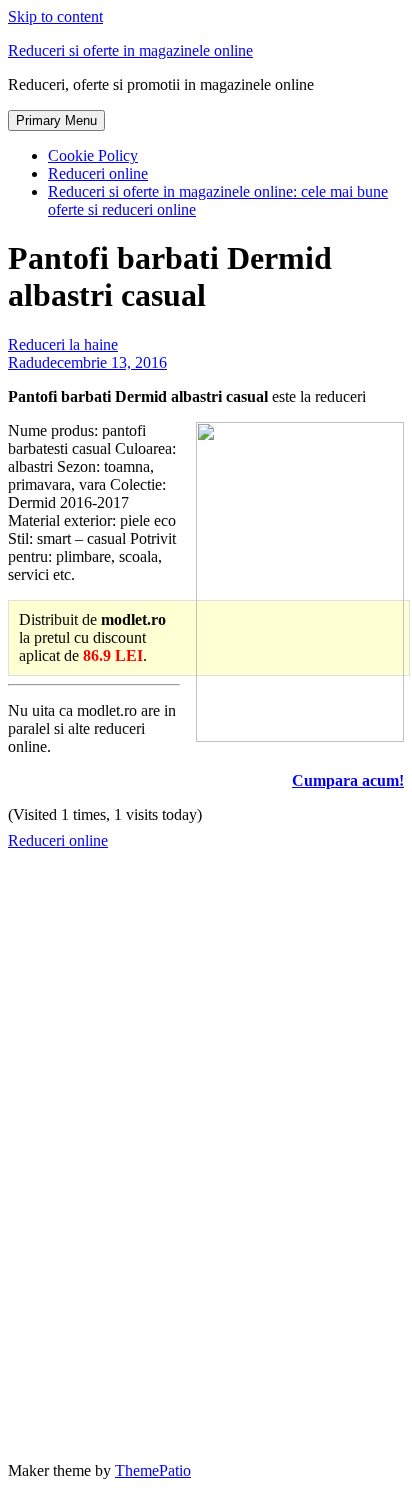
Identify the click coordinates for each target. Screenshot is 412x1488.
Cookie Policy (93, 155)
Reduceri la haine (63, 344)
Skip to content (55, 16)
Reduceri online (98, 173)
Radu (25, 362)
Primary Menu (56, 120)
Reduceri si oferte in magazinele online (130, 50)
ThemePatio (153, 1470)
